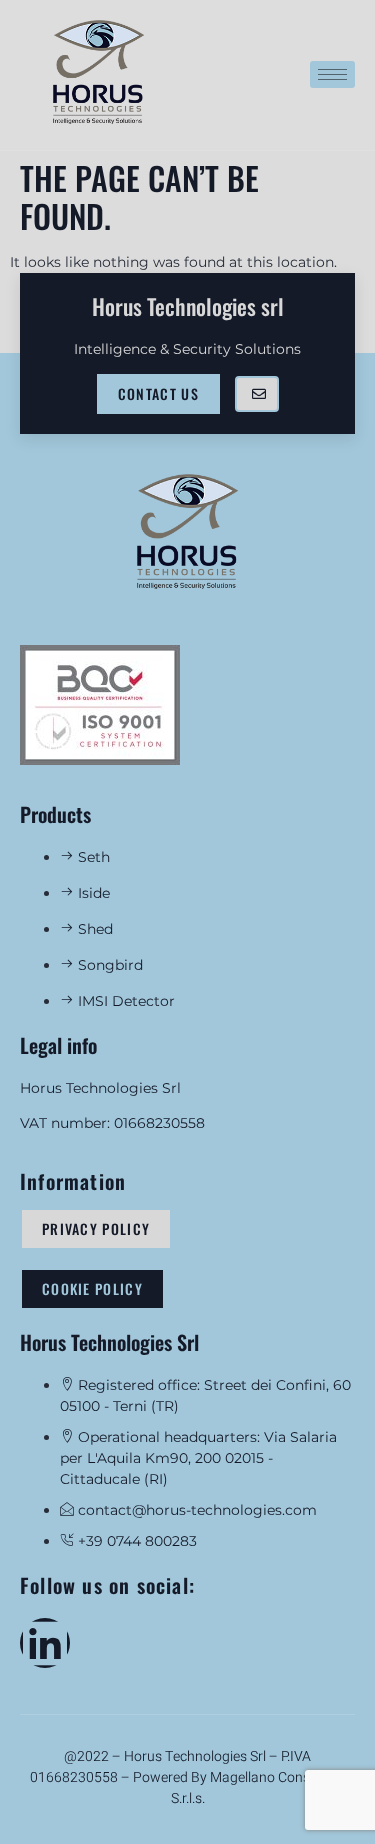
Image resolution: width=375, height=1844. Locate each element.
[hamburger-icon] (332, 74)
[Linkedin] (45, 1643)
